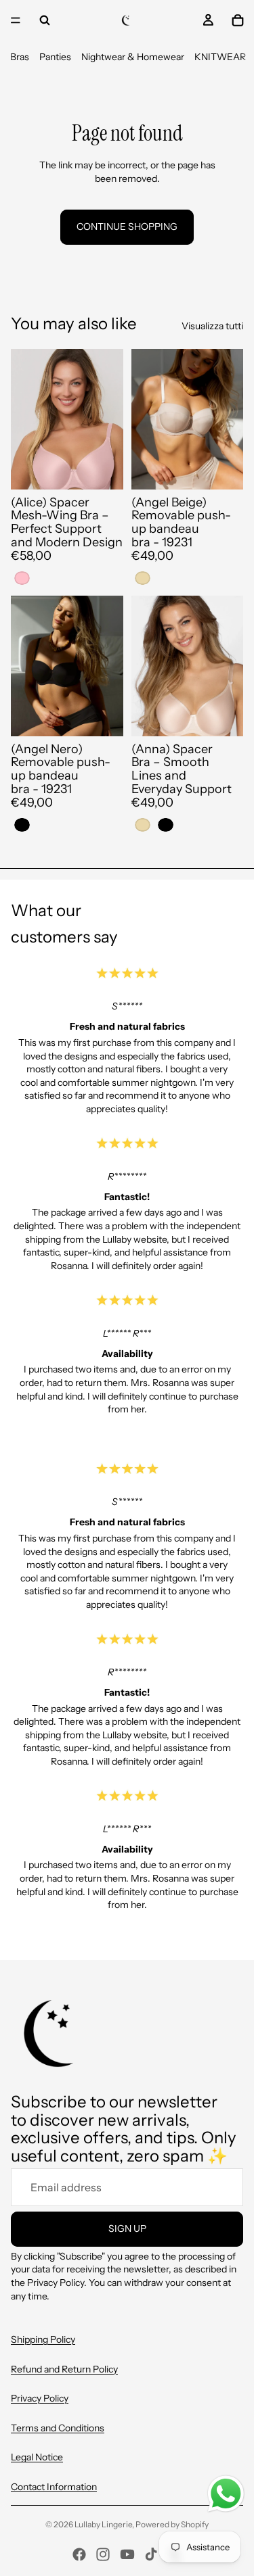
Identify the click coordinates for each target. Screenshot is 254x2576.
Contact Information (54, 2487)
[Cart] (238, 20)
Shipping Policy (43, 2339)
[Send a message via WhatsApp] (226, 2494)
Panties (55, 57)
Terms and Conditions (58, 2428)
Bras (20, 57)
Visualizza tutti (212, 326)
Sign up (127, 2228)
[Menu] (16, 20)
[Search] (45, 20)
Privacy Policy (40, 2398)
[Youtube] (127, 2554)
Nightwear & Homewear (133, 57)
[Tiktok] (151, 2554)
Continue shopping (127, 226)
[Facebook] (79, 2554)
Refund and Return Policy (64, 2369)
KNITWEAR (220, 57)
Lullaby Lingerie (103, 2524)
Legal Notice (37, 2457)
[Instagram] (103, 2554)
